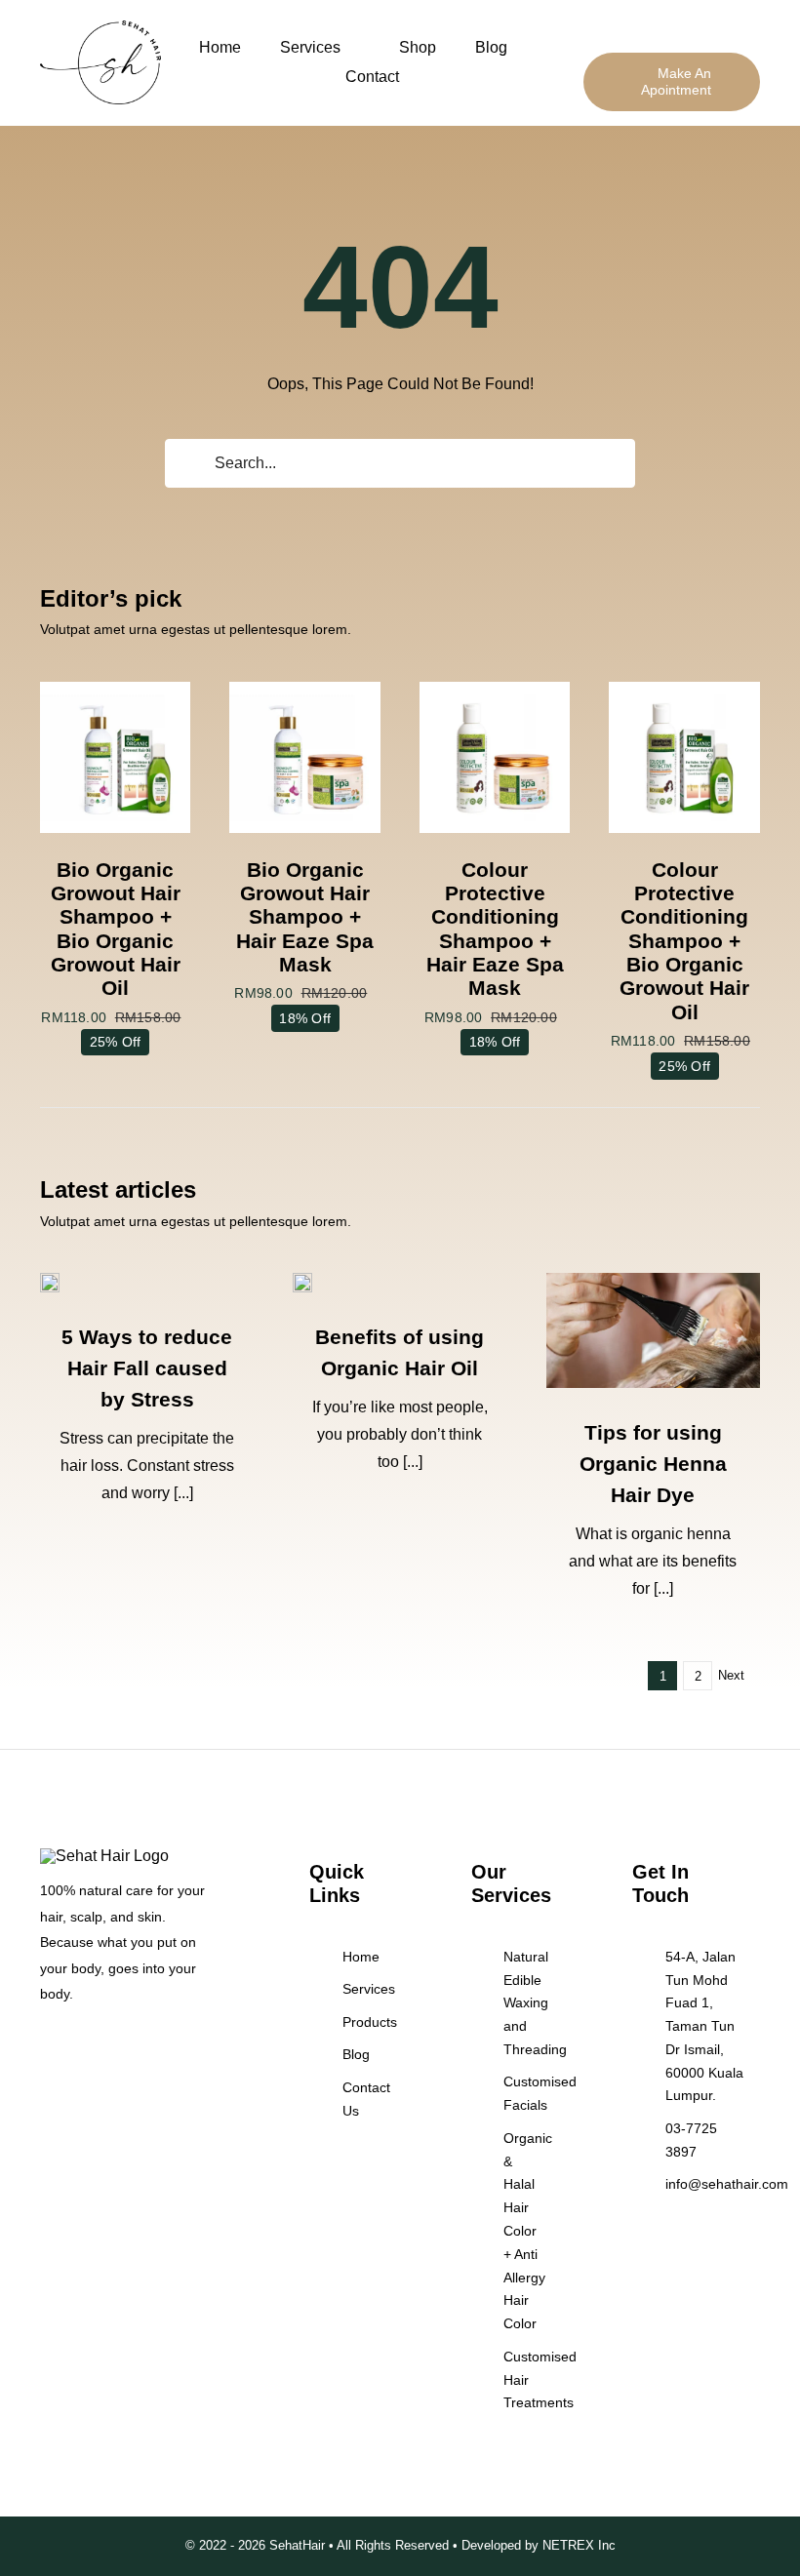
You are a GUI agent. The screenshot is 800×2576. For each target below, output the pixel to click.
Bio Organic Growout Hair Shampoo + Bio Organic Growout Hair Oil (116, 929)
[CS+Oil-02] (684, 689)
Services (369, 1989)
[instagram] (77, 2048)
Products (370, 2022)
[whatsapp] (108, 2048)
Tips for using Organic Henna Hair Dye (653, 1464)
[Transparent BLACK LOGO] (100, 28)
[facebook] (46, 2048)
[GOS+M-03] (305, 689)
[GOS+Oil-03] (116, 689)
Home (361, 1957)
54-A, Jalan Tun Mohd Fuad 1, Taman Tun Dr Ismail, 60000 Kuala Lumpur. (704, 2026)
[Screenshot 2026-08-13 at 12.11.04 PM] (302, 1280)
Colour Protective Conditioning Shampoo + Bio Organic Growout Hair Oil (684, 941)
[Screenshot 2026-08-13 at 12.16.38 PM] (50, 1280)
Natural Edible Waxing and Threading (535, 2003)
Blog (356, 2054)
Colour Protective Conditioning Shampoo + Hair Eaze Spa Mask (495, 929)
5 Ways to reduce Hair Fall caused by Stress (147, 1368)
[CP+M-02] (495, 689)
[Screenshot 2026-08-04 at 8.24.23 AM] (653, 1280)
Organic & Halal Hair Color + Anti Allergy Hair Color (528, 2231)
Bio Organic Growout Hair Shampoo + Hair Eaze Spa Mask (305, 917)
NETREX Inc (579, 2545)
